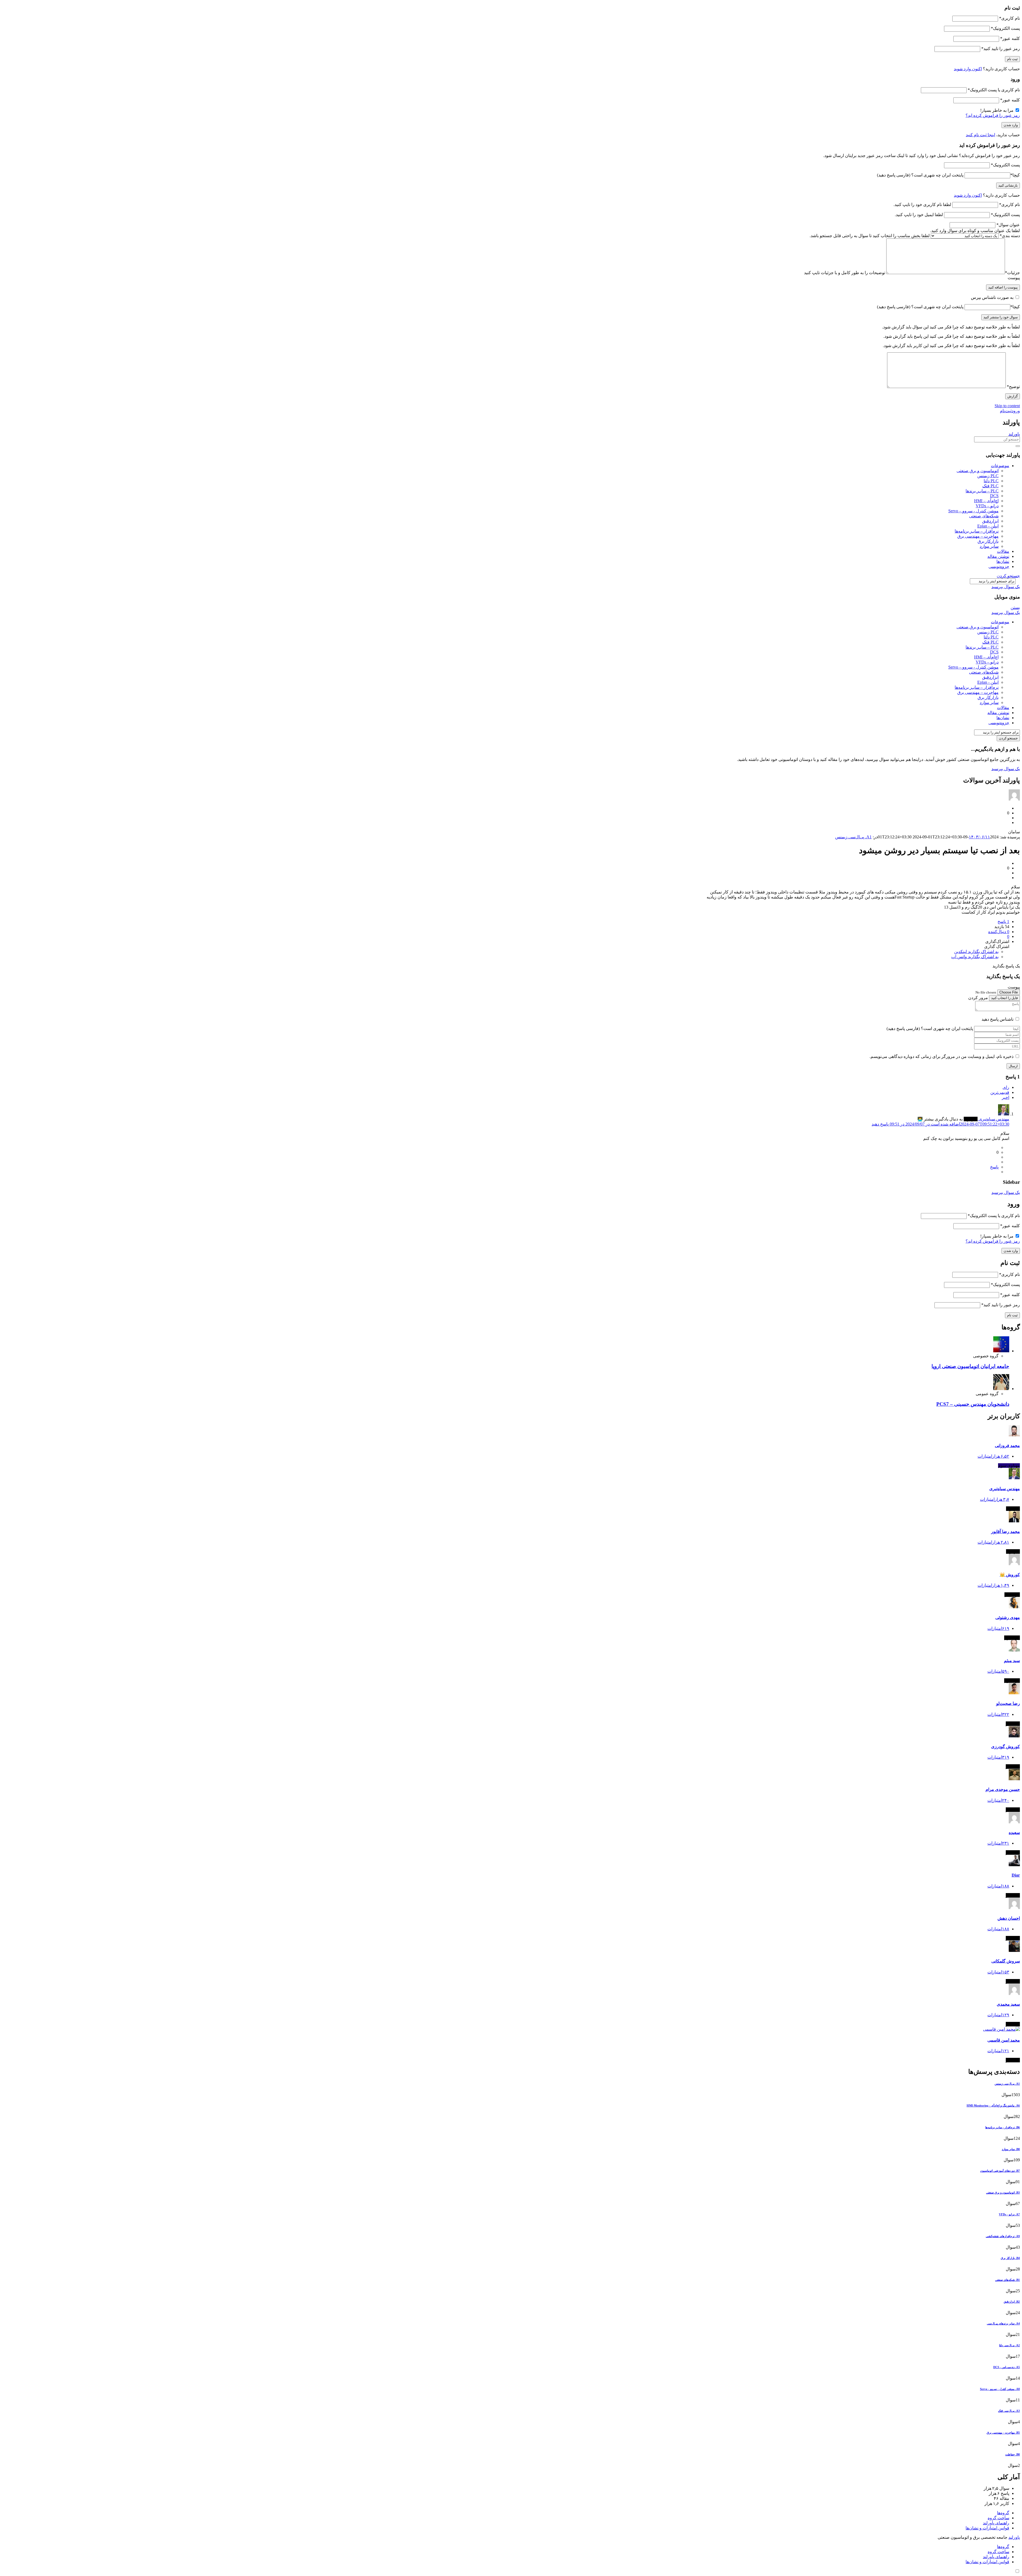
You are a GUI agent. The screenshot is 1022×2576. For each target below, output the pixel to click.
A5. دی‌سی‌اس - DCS (1007, 2367)
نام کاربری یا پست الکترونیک (994, 90)
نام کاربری (1009, 18)
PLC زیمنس (988, 476)
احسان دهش (1009, 1918)
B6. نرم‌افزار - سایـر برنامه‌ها (1003, 2127)
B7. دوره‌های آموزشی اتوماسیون (1000, 2171)
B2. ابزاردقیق (1012, 2302)
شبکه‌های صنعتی (984, 516)
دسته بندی (1010, 236)
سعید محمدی (1008, 2004)
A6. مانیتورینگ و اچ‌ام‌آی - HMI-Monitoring (993, 2105)
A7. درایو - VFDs (1009, 2214)
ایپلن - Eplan (988, 526)
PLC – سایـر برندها (982, 491)
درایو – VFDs (987, 506)
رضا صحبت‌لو (1008, 1703)
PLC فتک (990, 486)
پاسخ (994, 1167)
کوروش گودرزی (1005, 1747)
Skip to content (1007, 406)
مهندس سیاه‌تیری (1005, 1489)
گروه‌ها (1003, 2513)
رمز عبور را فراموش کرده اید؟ (993, 115)
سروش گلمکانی (1006, 1961)
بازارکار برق (988, 541)
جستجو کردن (1008, 576)
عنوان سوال (1008, 225)
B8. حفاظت (1013, 2454)
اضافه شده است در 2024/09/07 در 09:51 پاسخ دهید (940, 1124)
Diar (1016, 1875)
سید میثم (1012, 1661)
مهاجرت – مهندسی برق (978, 536)
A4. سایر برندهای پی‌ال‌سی (1003, 2323)
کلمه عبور (1010, 38)
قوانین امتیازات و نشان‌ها (987, 2528)
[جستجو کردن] (1018, 446)
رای (1006, 1087)
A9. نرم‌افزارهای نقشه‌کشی (1003, 2236)
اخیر (1005, 1097)
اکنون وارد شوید (968, 69)
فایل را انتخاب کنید (1004, 998)
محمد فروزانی (1007, 1446)
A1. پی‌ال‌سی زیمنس (853, 837)
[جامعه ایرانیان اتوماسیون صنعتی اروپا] (1001, 1351)
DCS (994, 496)
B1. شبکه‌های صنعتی (1007, 2280)
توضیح (1013, 387)
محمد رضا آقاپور (1005, 1532)
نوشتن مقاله (998, 556)
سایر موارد (989, 546)
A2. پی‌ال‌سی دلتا (1009, 2345)
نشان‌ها (1003, 561)
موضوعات (1000, 466)
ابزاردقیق (990, 521)
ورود (1016, 411)
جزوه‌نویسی (999, 566)
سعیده (1014, 1833)
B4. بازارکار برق (1010, 2258)
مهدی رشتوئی (1008, 1617)
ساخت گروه (998, 2518)
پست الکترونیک (1005, 28)
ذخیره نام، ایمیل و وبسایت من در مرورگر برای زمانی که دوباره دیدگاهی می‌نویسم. (941, 1056)
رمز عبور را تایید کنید (1001, 49)
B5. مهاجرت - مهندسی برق (1003, 2433)
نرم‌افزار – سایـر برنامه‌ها (977, 531)
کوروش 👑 (1010, 1575)
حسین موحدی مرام (1003, 1789)
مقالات (1003, 551)
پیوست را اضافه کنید (1003, 287)
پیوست (1014, 278)
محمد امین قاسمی (1004, 2040)
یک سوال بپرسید (1006, 587)
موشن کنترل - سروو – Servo (973, 511)
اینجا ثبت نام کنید (980, 135)
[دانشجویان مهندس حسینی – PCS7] (1001, 1389)
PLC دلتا (991, 481)
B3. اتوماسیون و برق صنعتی (1003, 2192)
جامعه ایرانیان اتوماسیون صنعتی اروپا (970, 1366)
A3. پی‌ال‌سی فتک (1009, 2411)
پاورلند (1014, 434)
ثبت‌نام (1006, 411)
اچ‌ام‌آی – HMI (986, 501)
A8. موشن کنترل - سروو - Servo (1000, 2389)
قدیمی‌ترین (1000, 1092)
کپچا (1015, 175)
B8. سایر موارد (1011, 2149)
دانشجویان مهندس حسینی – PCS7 (973, 1404)
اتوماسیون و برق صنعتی (978, 471)
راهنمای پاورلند (996, 2523)
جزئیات (1012, 273)
